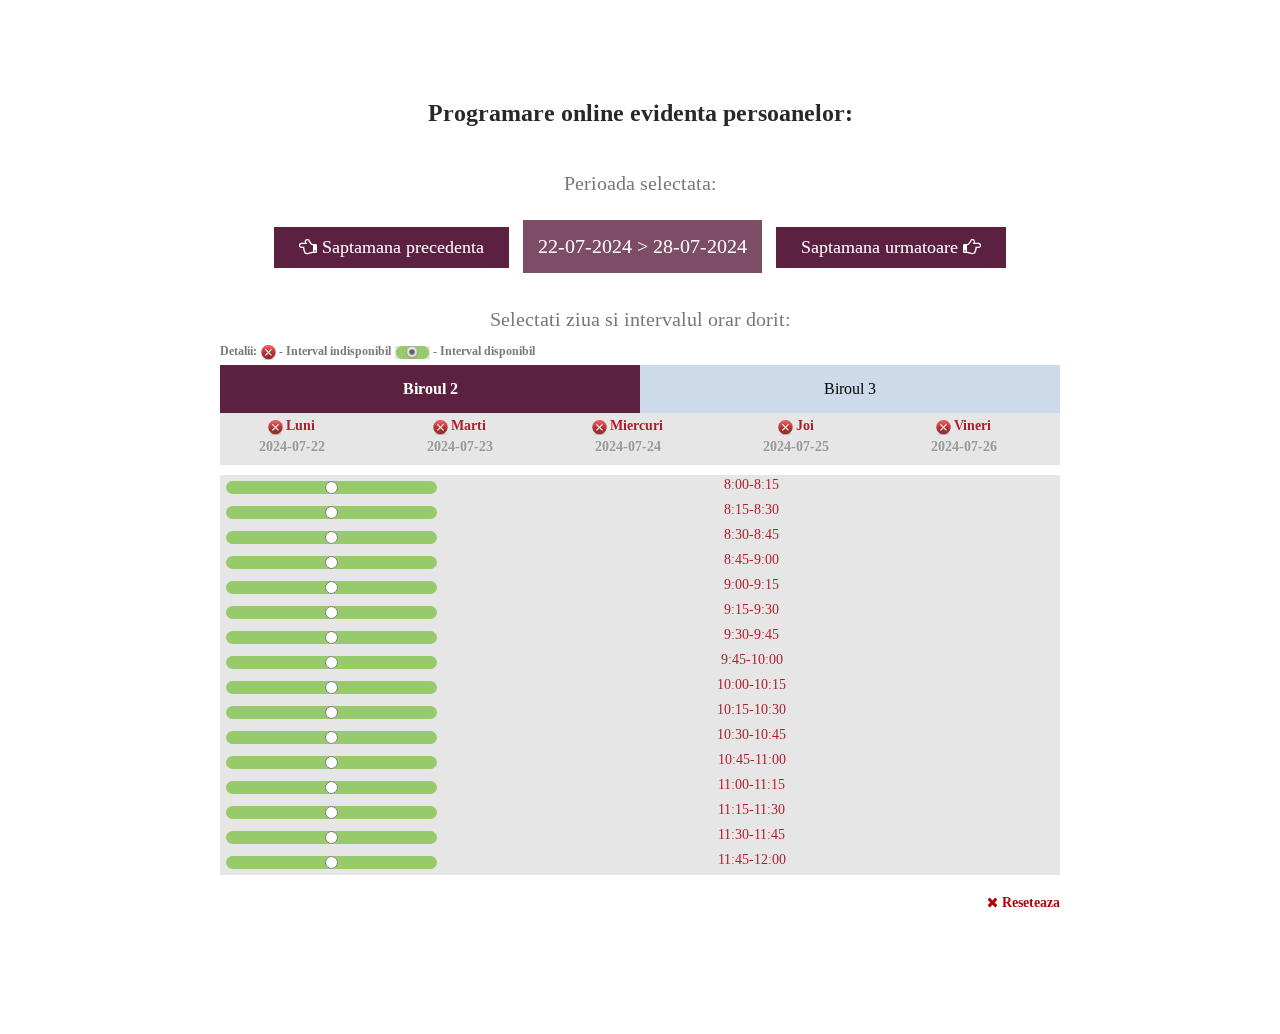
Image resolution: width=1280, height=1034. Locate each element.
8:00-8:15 (751, 484)
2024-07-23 (460, 446)
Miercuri (636, 425)
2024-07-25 (796, 446)
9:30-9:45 (751, 634)
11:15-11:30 (751, 809)
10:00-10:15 (751, 684)
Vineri (972, 425)
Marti (468, 425)
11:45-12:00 (752, 859)
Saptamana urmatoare (882, 247)
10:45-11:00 (752, 759)
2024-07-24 (628, 446)
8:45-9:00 (751, 559)
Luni (300, 425)
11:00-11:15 (751, 784)
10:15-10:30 (751, 709)
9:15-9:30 (751, 609)
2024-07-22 (292, 446)
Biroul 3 (850, 388)
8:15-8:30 (751, 509)
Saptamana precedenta (400, 247)
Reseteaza (1029, 902)
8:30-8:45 (751, 534)
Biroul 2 (430, 388)
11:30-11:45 (751, 834)
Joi (805, 425)
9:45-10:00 (752, 659)
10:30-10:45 (751, 734)
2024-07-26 (964, 446)
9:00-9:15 (751, 584)
